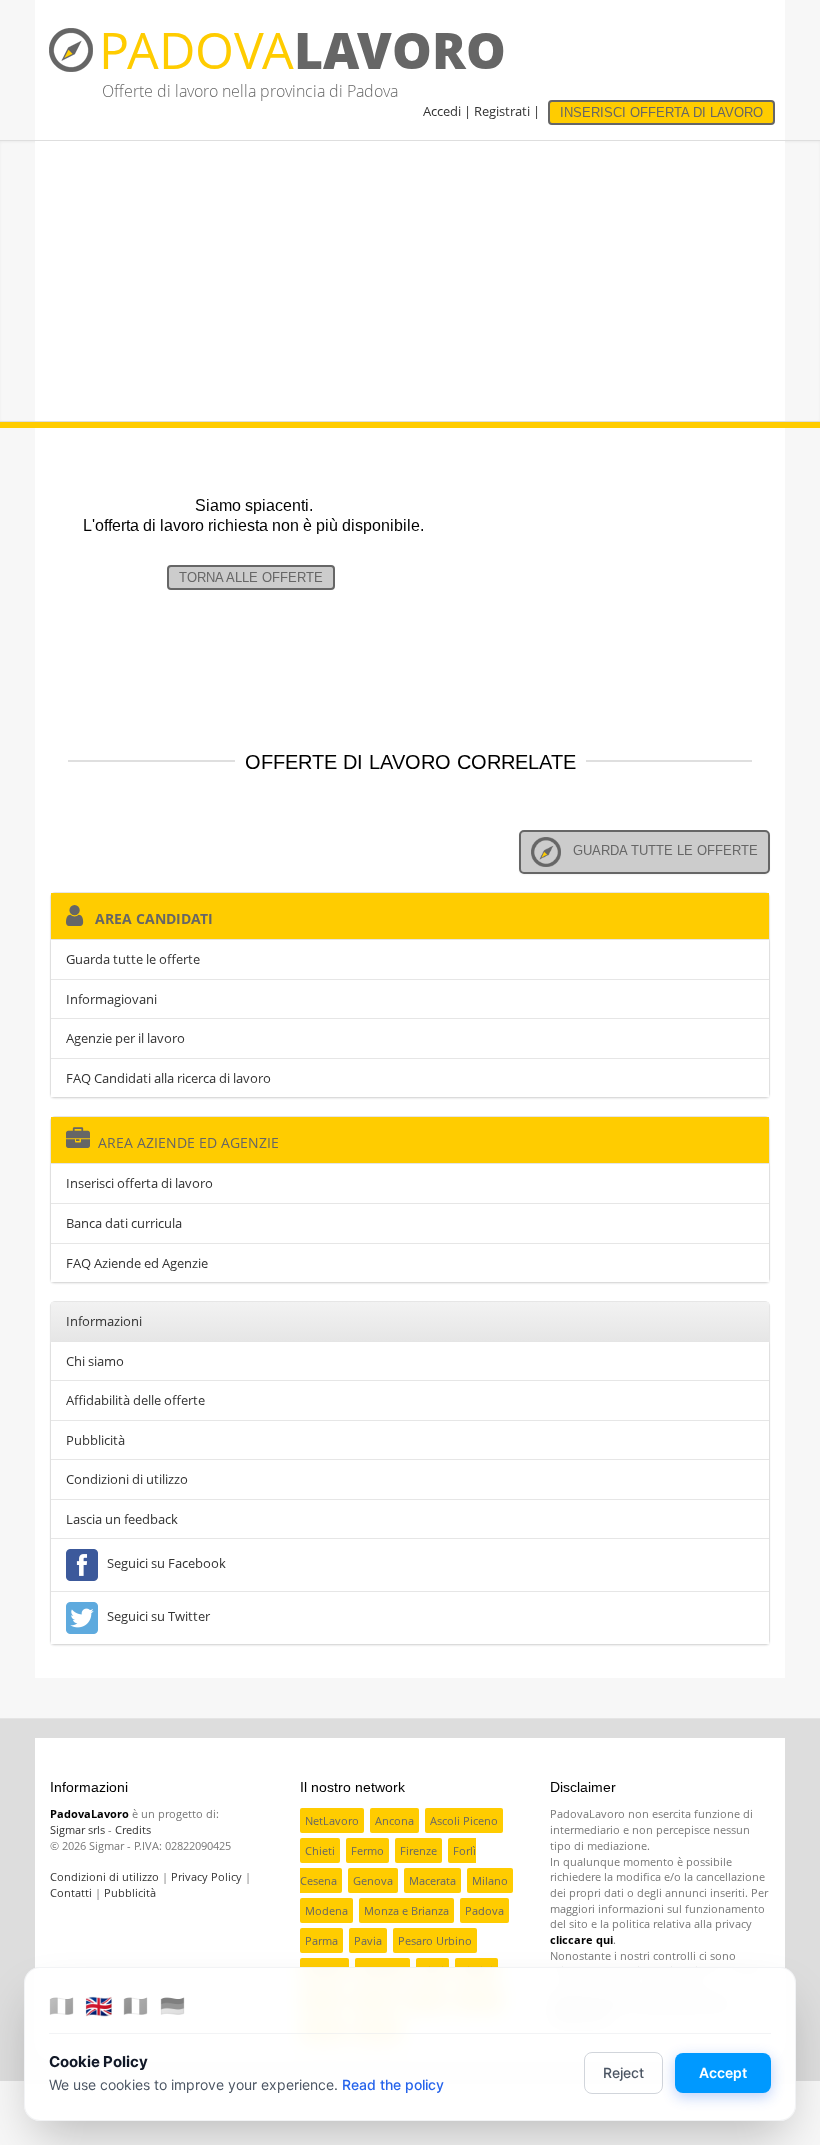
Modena (326, 1910)
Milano (490, 1880)
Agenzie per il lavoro (125, 1038)
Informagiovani (111, 999)
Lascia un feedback (122, 1519)
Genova (373, 1880)
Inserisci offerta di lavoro (139, 1183)
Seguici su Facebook (163, 1564)
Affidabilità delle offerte (135, 1400)
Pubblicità (95, 1440)
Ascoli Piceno (464, 1820)
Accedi (442, 111)
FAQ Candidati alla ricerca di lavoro (168, 1078)
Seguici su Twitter (155, 1617)
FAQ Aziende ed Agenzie (137, 1263)
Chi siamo (95, 1361)
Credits (133, 1829)
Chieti (320, 1850)
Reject (623, 2072)
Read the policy (393, 2084)
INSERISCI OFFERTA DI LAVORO (661, 112)
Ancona (394, 1820)
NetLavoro (332, 1820)
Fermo (367, 1850)
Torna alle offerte (251, 577)
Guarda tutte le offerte (659, 850)
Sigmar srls (77, 1829)
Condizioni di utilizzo (127, 1479)
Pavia (368, 1940)
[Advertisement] (410, 281)
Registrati (502, 111)
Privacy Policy (206, 1876)
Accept (723, 2072)
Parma (321, 1940)
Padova (484, 1910)
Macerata (432, 1880)
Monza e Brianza (406, 1910)
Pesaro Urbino (435, 1940)
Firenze (418, 1850)
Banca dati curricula (124, 1223)
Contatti (71, 1892)
